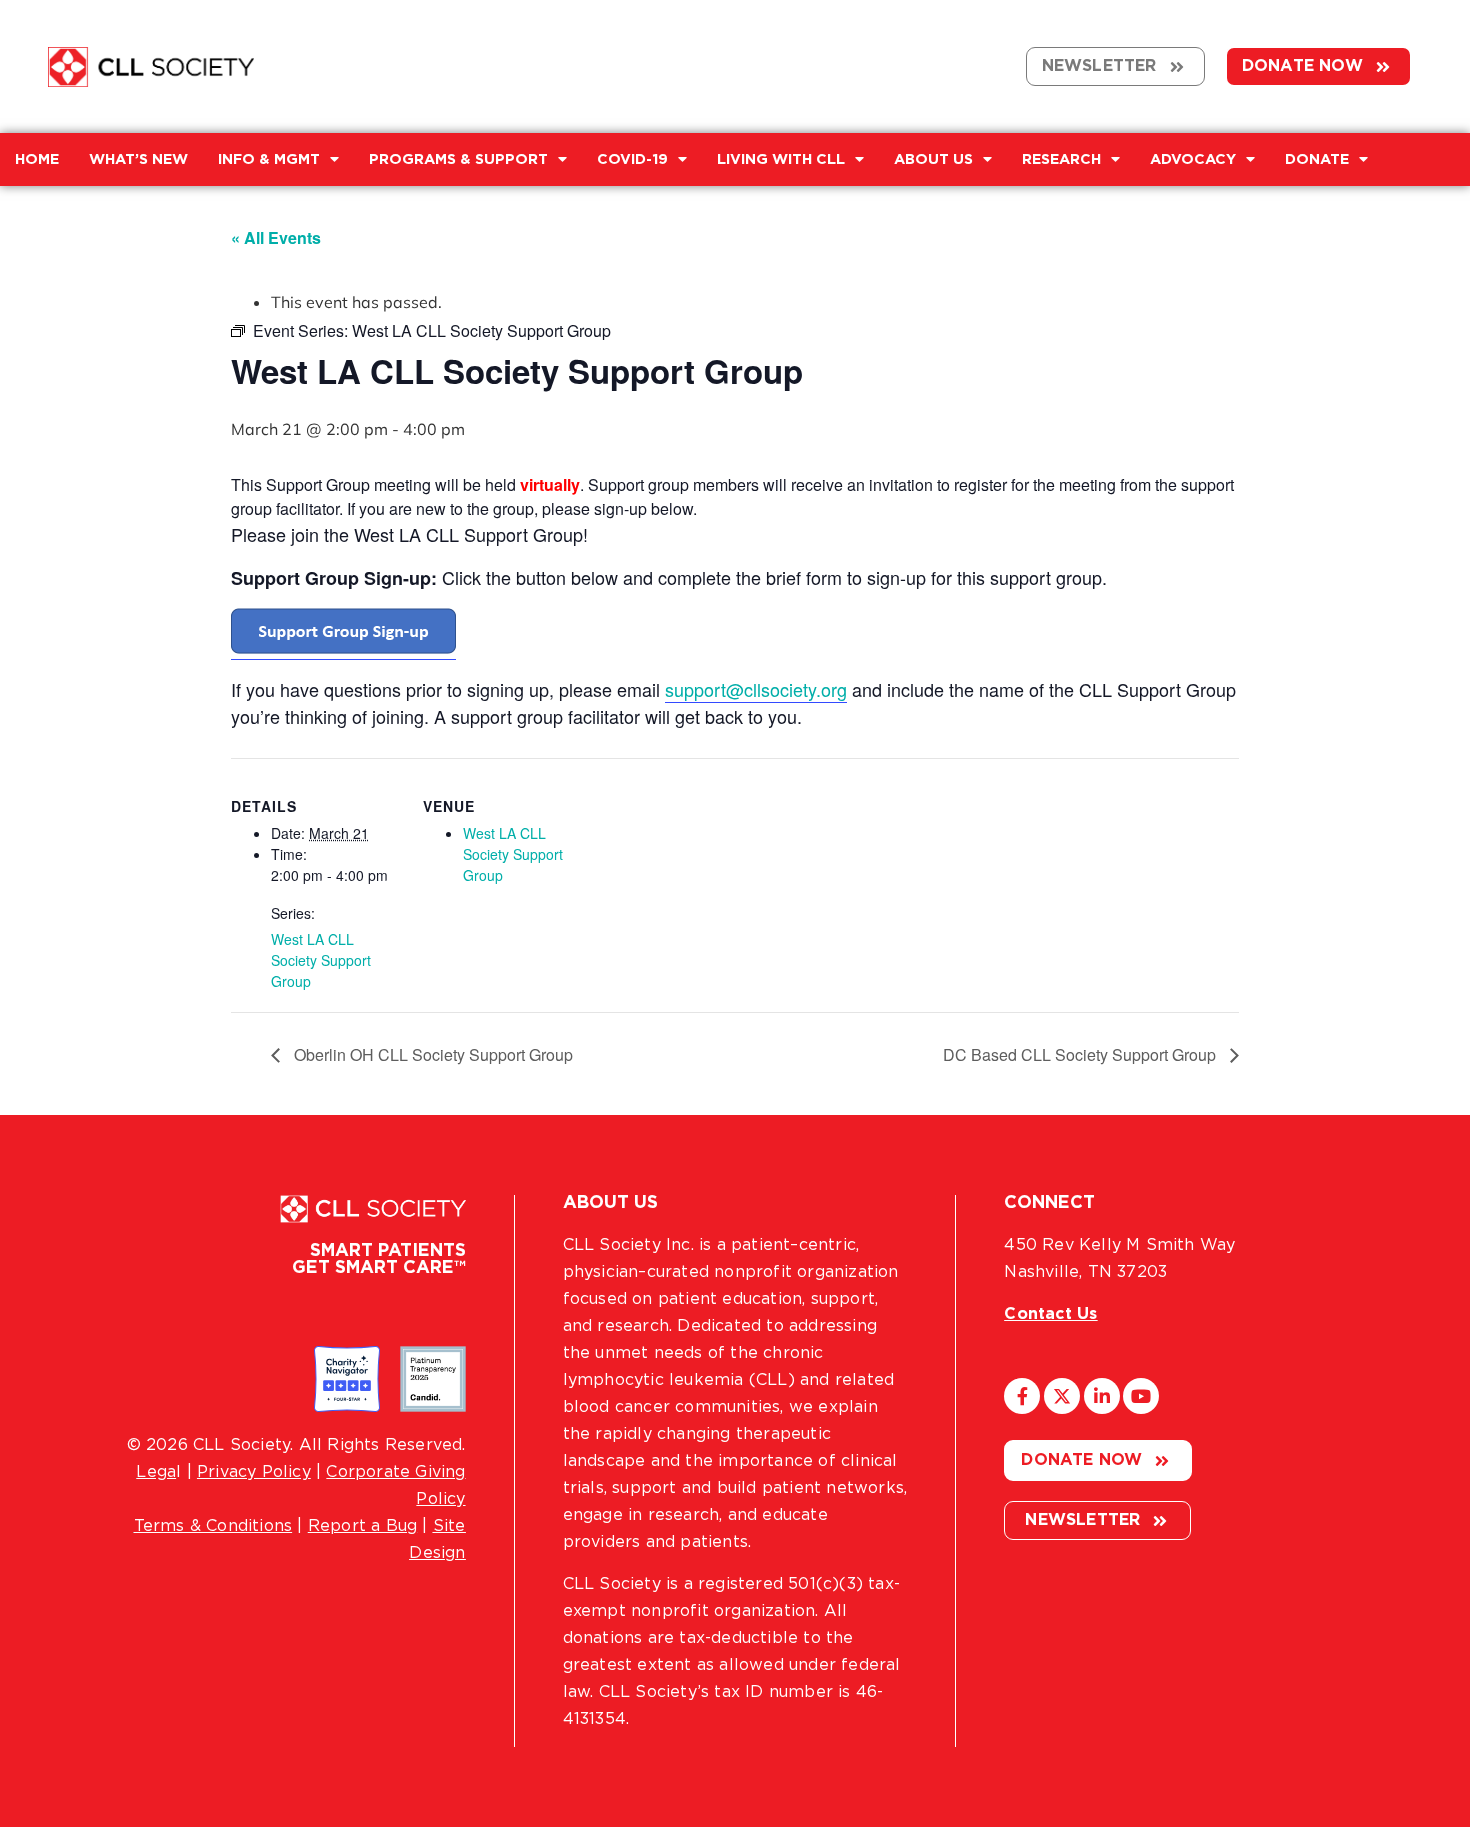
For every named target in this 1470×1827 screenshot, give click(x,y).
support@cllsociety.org (756, 689)
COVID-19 (632, 159)
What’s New (138, 159)
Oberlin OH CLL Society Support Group (431, 1054)
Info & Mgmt (269, 159)
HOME (37, 159)
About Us (933, 159)
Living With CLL (781, 159)
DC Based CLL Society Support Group (1081, 1054)
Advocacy (1193, 159)
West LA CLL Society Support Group (321, 960)
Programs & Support (458, 159)
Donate (1317, 159)
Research (1061, 159)
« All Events (276, 237)
